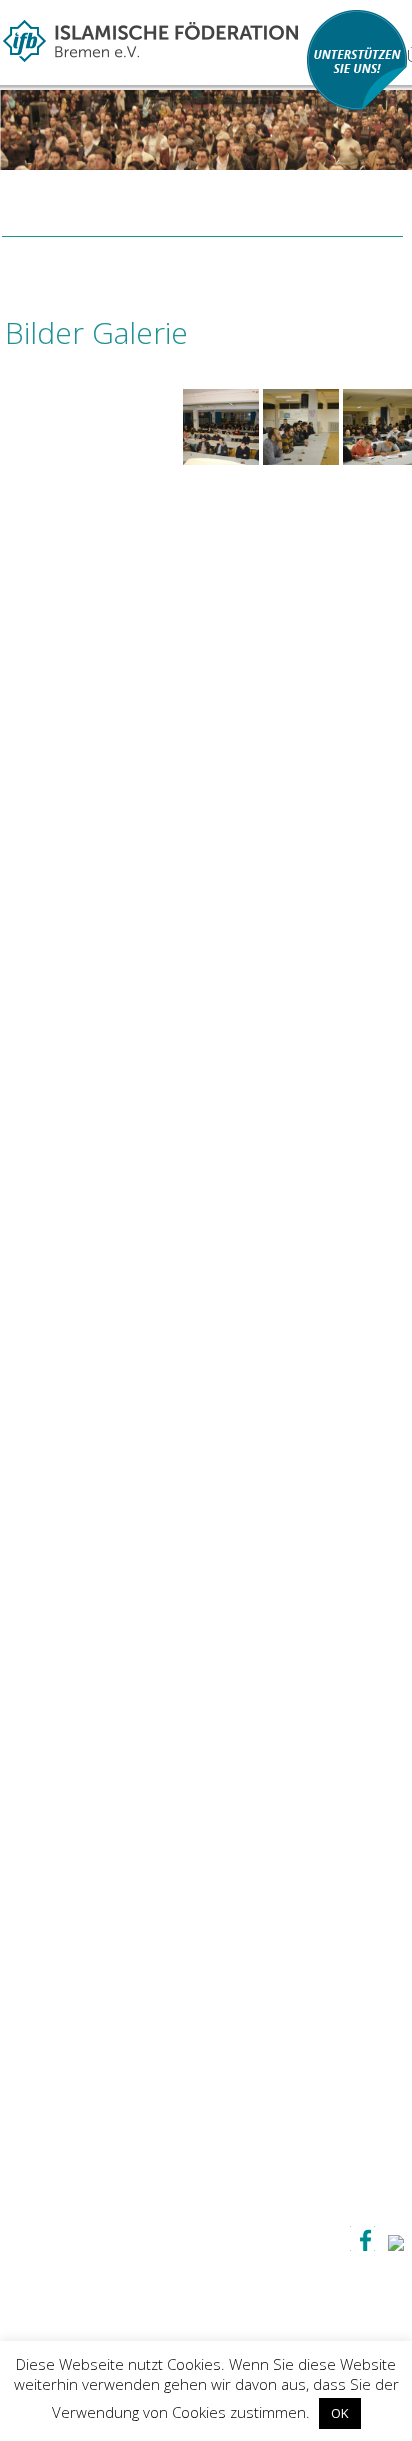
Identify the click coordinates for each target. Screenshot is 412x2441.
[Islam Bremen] (150, 36)
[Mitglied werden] (357, 105)
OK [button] (340, 2413)
